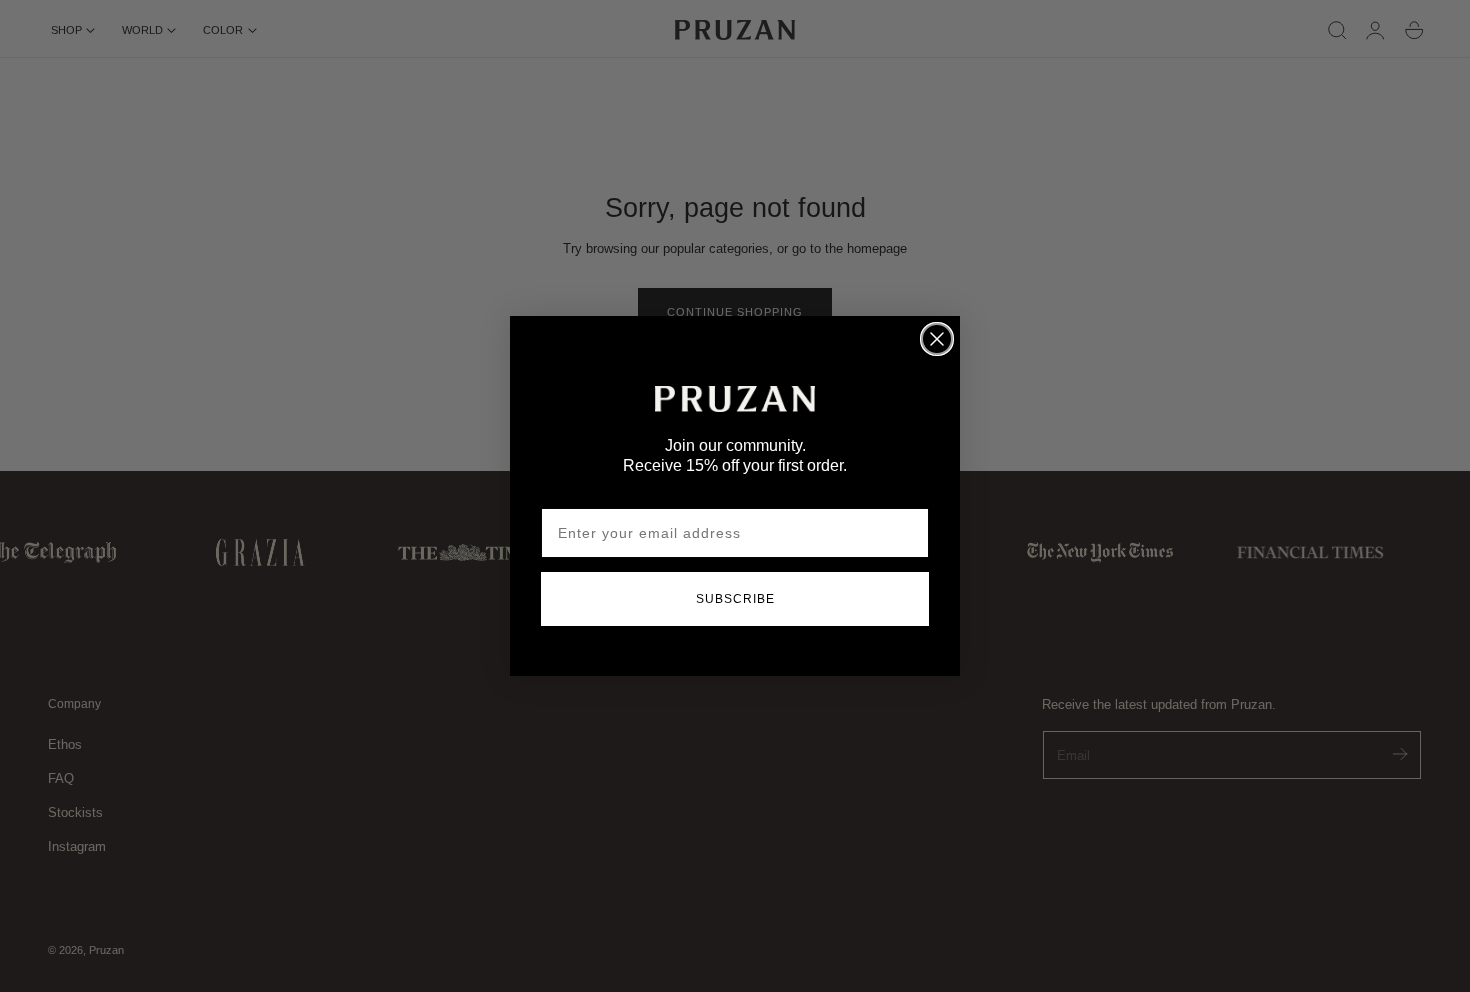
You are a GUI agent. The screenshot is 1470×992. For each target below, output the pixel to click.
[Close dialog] (937, 339)
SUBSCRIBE (735, 599)
